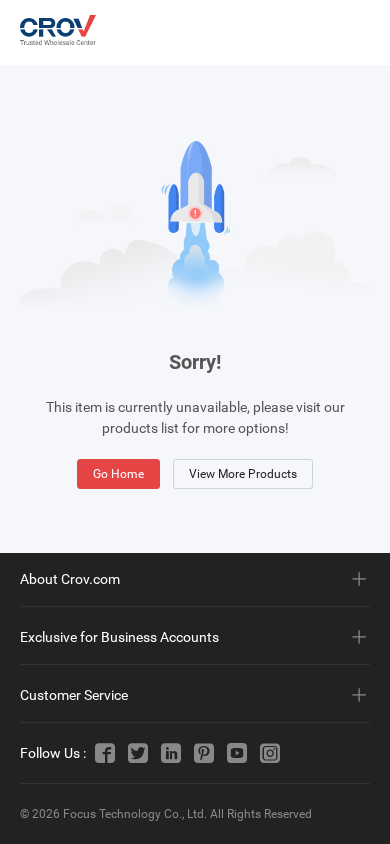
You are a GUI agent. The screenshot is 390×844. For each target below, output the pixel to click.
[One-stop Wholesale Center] (58, 30)
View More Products (243, 474)
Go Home (118, 474)
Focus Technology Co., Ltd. (135, 814)
